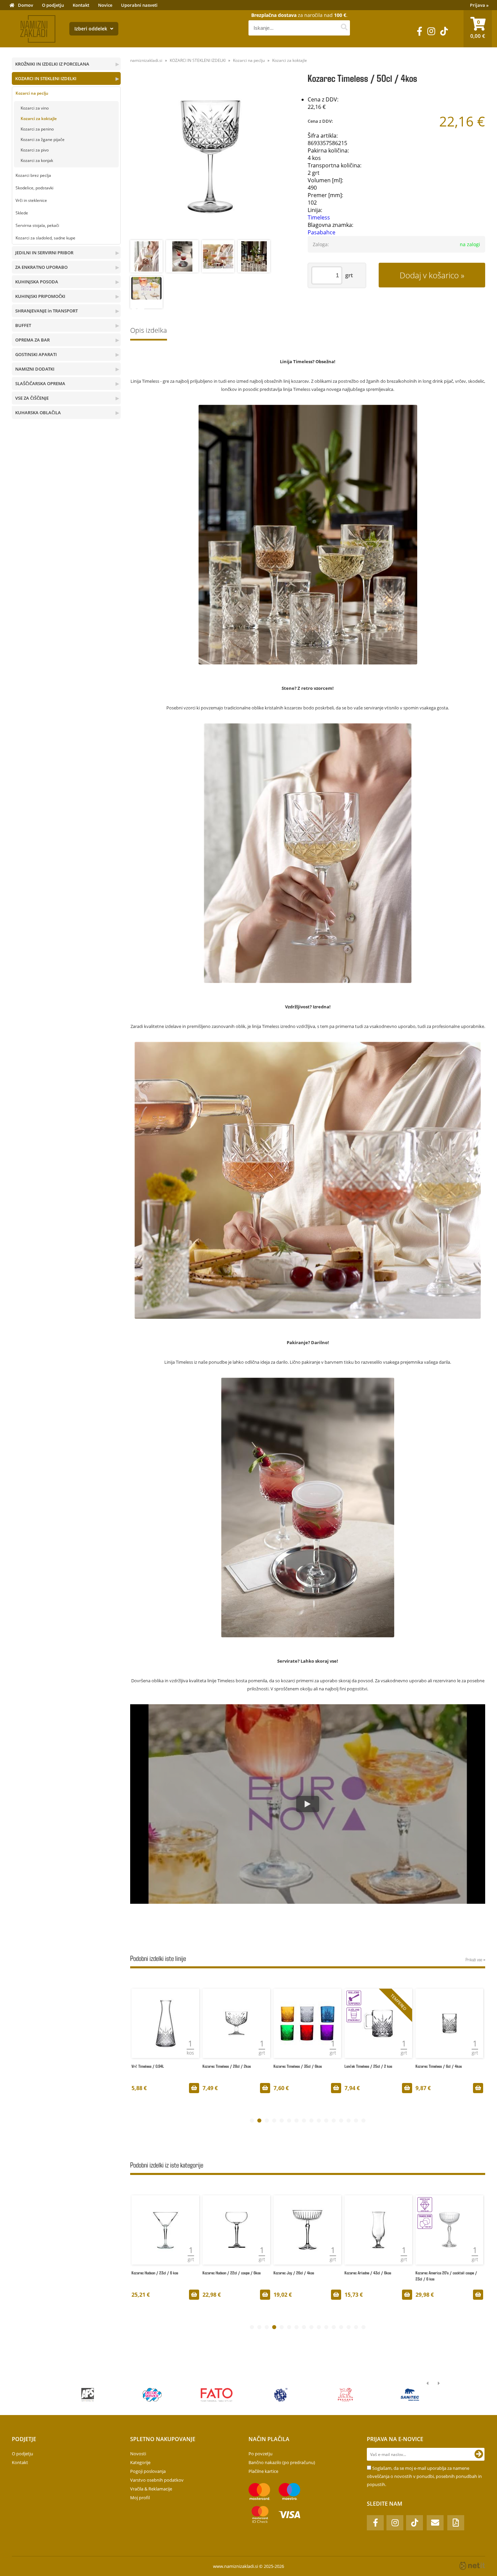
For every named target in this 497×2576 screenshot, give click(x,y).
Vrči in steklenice (31, 200)
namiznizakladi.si (146, 60)
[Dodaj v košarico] (194, 2088)
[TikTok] (444, 31)
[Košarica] (478, 29)
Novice (105, 5)
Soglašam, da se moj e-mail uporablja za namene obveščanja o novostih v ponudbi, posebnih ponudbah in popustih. (424, 2476)
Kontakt (81, 5)
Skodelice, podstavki (34, 188)
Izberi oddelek (91, 29)
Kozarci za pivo (35, 150)
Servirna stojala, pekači (37, 225)
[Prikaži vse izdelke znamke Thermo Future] (281, 2395)
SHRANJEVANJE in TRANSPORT (46, 311)
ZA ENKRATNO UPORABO (41, 267)
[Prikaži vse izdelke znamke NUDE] (410, 2395)
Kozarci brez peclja (33, 175)
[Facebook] (420, 31)
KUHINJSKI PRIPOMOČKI (40, 296)
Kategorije (140, 2462)
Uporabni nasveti (139, 5)
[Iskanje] (344, 28)
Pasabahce (322, 232)
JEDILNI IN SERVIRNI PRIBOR (44, 253)
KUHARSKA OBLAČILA (38, 413)
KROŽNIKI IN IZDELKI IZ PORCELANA (52, 64)
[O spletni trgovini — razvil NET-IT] (472, 2566)
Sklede (22, 213)
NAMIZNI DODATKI (35, 369)
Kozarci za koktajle (39, 119)
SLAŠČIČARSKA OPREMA (40, 383)
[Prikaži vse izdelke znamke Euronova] (217, 2395)
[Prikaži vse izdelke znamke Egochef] (88, 2395)
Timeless (319, 217)
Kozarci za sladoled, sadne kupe (45, 238)
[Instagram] (431, 31)
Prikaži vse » (475, 1959)
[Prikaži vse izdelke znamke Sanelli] (152, 2395)
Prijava (479, 5)
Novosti (138, 2454)
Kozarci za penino (37, 129)
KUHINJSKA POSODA (37, 282)
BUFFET (23, 325)
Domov (26, 5)
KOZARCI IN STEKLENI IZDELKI (46, 78)
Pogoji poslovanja (148, 2471)
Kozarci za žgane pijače (43, 139)
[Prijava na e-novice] (479, 2454)
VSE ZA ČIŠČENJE (32, 398)
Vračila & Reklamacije (151, 2489)
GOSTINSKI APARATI (36, 354)
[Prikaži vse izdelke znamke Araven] (345, 2395)
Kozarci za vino (35, 108)
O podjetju (53, 5)
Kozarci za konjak (37, 160)
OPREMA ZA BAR (32, 340)
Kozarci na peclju (32, 93)
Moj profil (140, 2498)
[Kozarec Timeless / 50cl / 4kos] (210, 157)
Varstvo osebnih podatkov (157, 2480)
